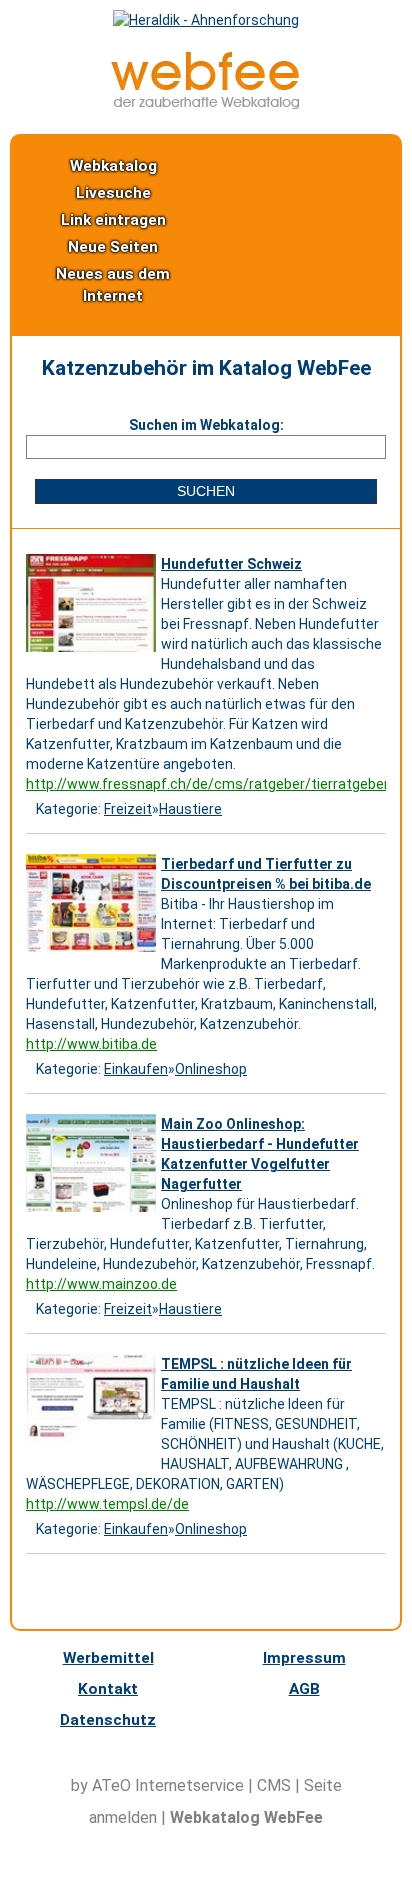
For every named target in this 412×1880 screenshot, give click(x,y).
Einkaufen (136, 1069)
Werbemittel (108, 1658)
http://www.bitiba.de (91, 1044)
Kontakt (108, 1689)
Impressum (304, 1658)
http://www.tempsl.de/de (107, 1504)
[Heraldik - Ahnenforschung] (206, 20)
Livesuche (113, 193)
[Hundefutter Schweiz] (93, 652)
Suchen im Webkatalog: (206, 425)
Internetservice (189, 1785)
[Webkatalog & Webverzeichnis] (206, 104)
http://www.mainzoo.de (101, 1284)
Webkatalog (113, 166)
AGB (304, 1689)
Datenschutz (108, 1720)
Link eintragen (113, 220)
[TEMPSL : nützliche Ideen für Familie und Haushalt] (93, 1452)
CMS (274, 1785)
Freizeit (128, 809)
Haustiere (190, 809)
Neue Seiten (113, 247)
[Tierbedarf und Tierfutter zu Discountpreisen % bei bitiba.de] (93, 952)
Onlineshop (211, 1069)
